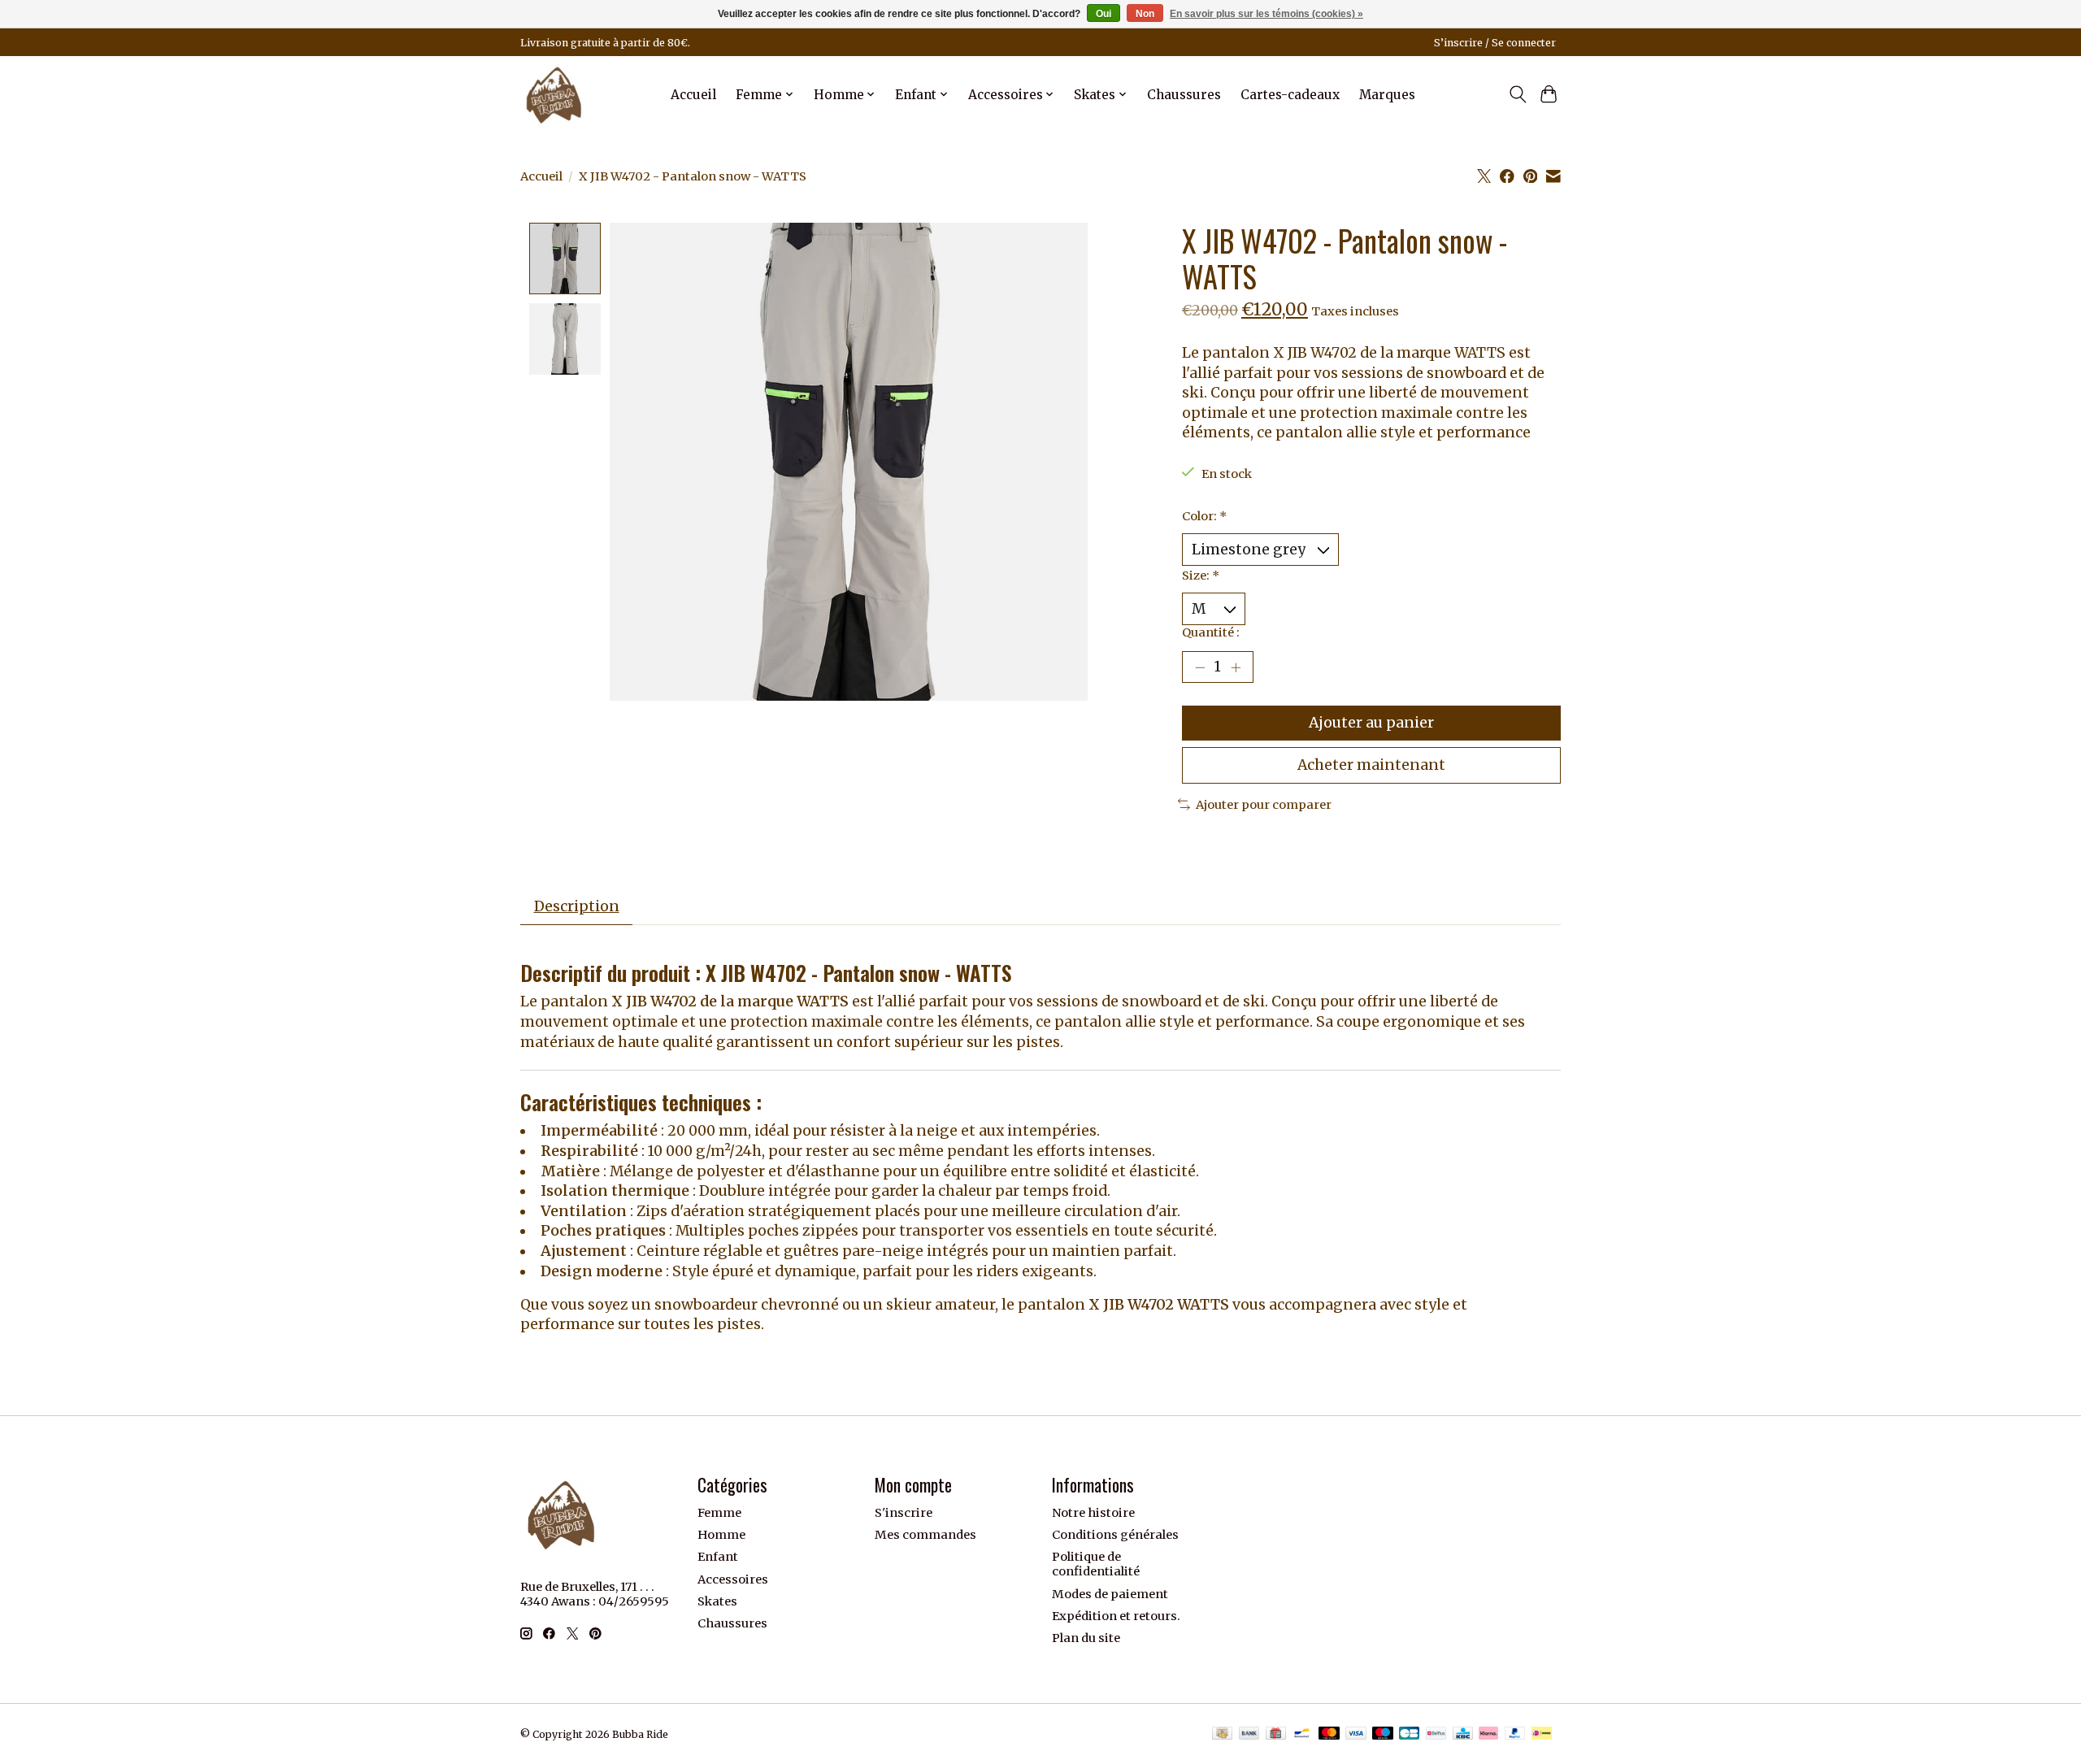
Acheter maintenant (1371, 765)
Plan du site (1086, 1638)
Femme (719, 1513)
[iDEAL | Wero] (1542, 1734)
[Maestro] (1383, 1734)
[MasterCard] (1329, 1734)
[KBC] (1463, 1734)
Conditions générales (1115, 1535)
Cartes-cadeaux (1290, 95)
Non (1145, 14)
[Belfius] (1436, 1734)
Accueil (693, 95)
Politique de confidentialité (1096, 1564)
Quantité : (1211, 632)
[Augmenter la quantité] (1236, 667)
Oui (1103, 14)
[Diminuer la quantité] (1200, 667)
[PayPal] (1515, 1734)
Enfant (718, 1557)
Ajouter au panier (1371, 723)
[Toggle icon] (1517, 94)
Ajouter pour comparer (1264, 805)
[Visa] (1356, 1734)
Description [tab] (577, 906)
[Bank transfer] (1249, 1734)
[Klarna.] (1488, 1734)
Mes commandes (925, 1535)
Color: (1204, 516)
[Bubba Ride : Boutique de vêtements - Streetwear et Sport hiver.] (554, 94)
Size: (1201, 576)
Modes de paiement (1110, 1594)
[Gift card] (1276, 1734)
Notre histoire (1093, 1513)
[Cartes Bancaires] (1409, 1734)
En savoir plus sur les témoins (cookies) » (1266, 14)
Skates (717, 1601)
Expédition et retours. (1116, 1616)
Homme (721, 1535)
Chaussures (1184, 95)
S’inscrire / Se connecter (1495, 43)
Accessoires (733, 1579)
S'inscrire (904, 1513)
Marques (1387, 95)
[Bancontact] (1302, 1734)
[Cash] (1222, 1734)
